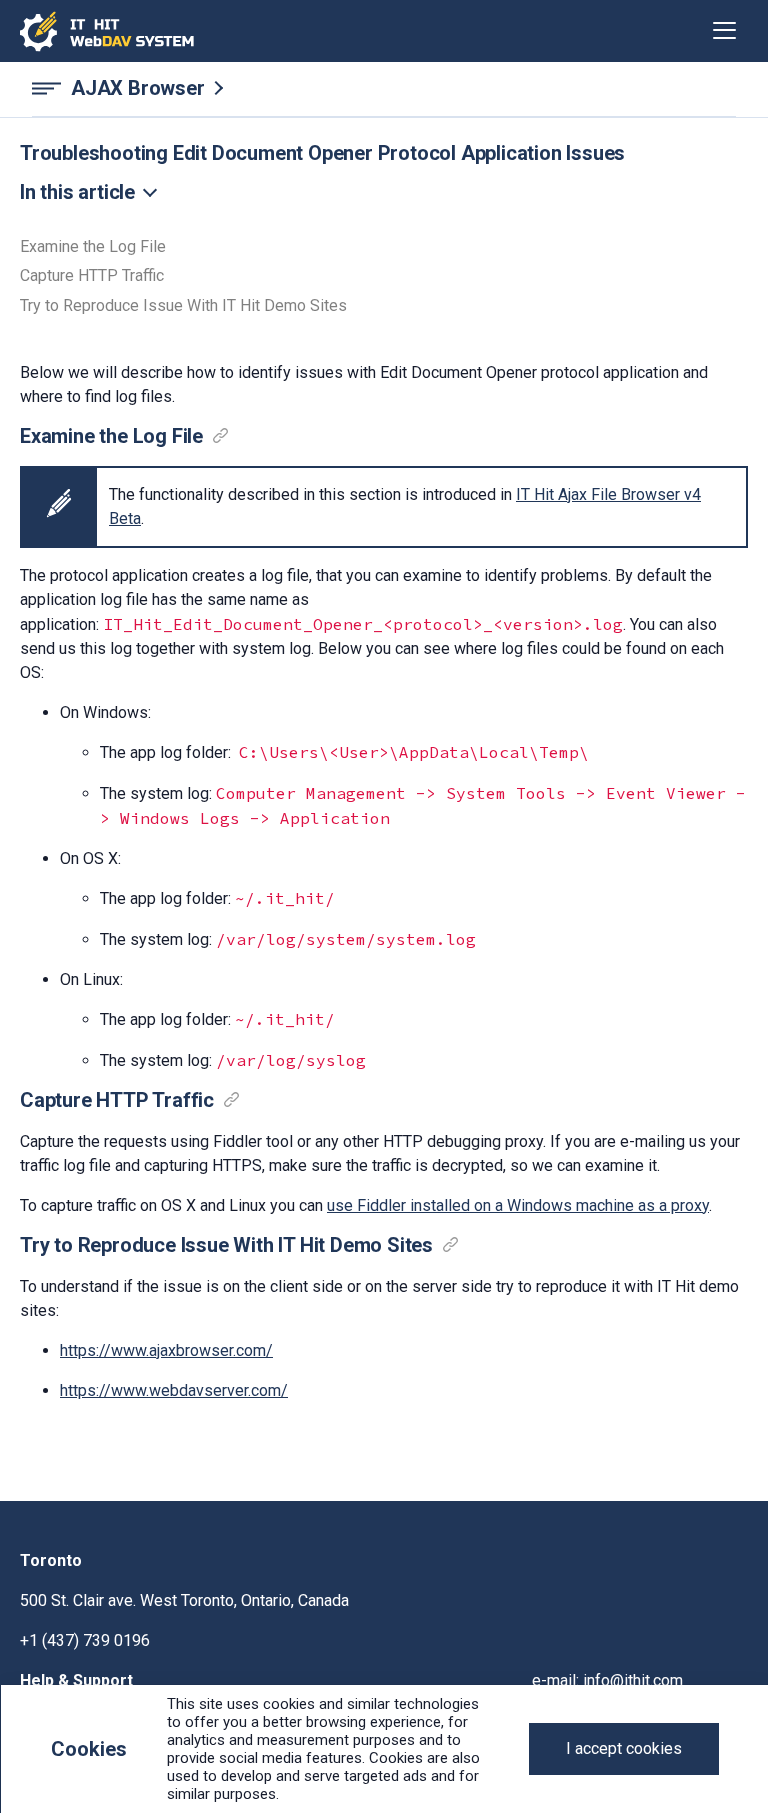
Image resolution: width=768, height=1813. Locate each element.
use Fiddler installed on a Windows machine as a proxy (518, 1205)
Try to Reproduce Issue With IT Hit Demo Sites (183, 306)
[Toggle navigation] (724, 31)
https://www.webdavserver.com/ (174, 1390)
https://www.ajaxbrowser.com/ (166, 1350)
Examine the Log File (93, 247)
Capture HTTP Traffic (92, 276)
